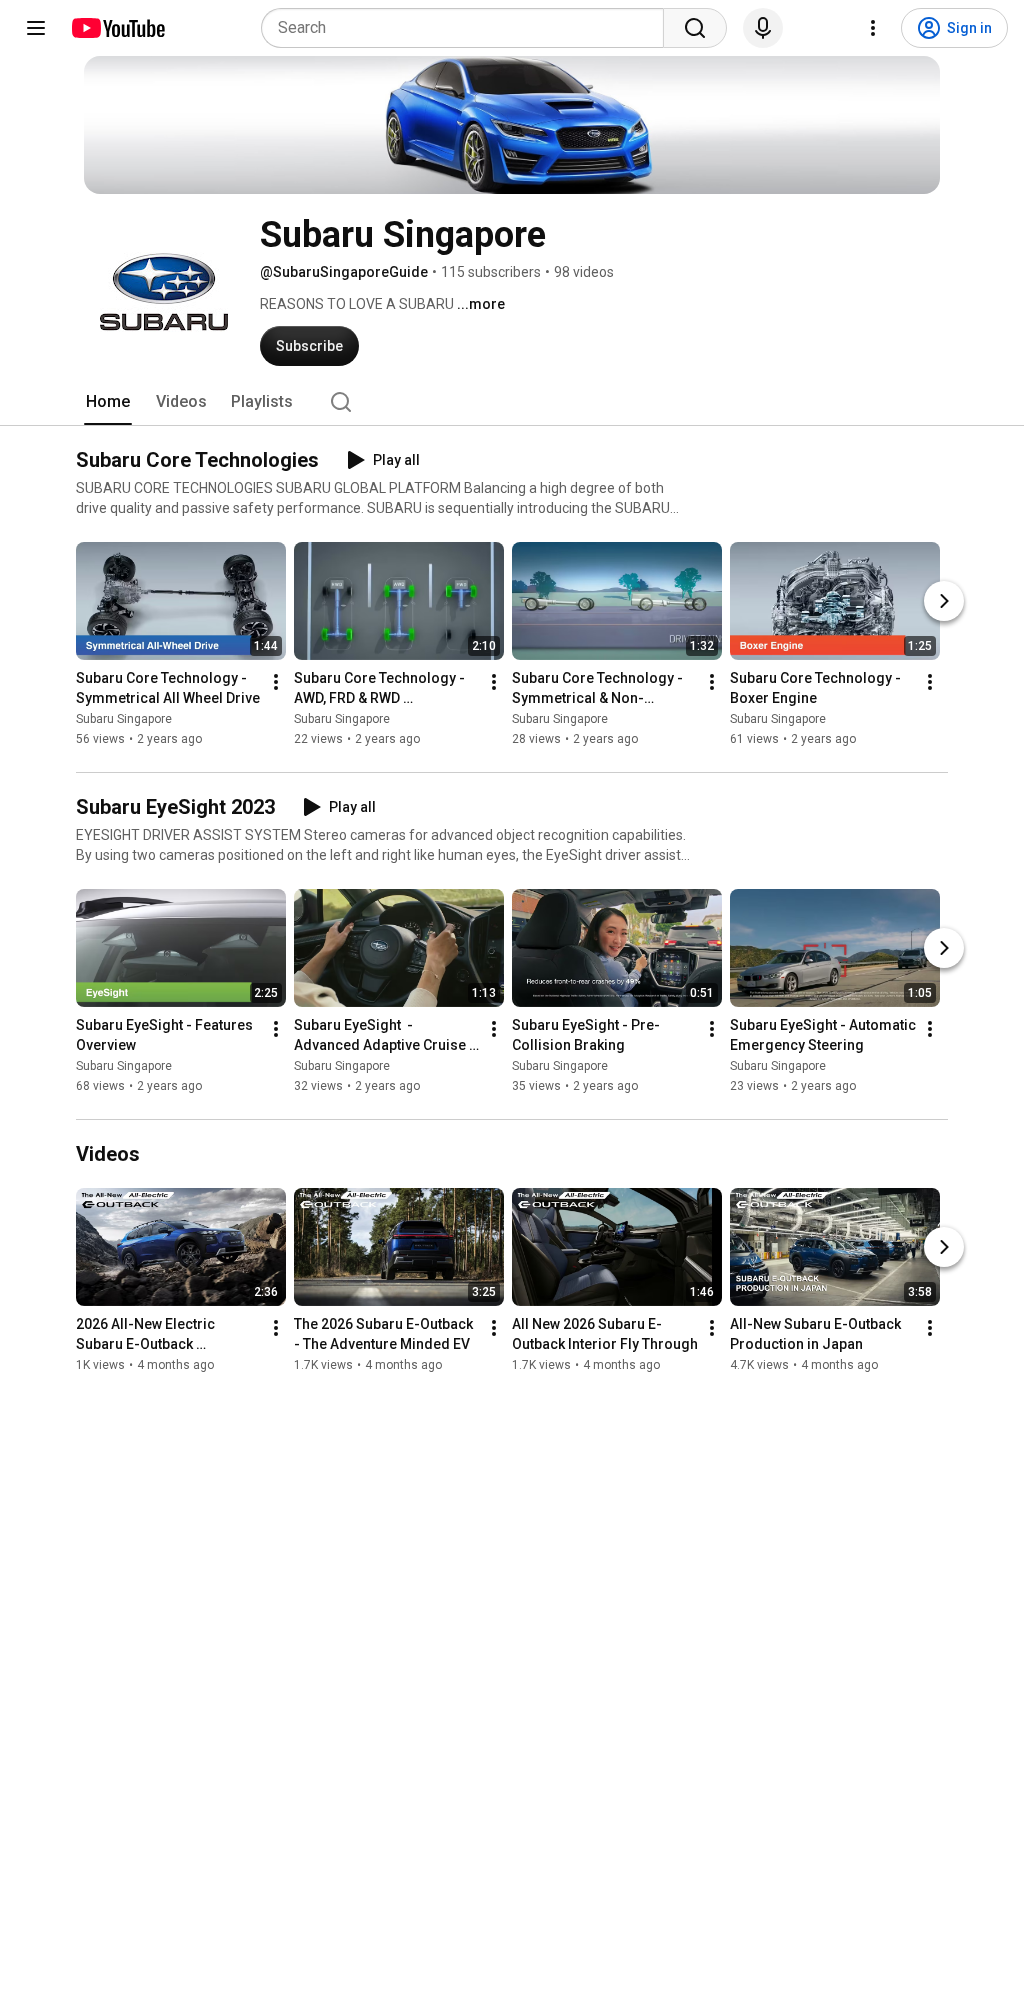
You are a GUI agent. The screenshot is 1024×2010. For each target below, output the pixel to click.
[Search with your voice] (763, 28)
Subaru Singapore (124, 719)
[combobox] (468, 28)
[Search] (695, 28)
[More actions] (276, 682)
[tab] (108, 402)
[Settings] (873, 28)
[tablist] (512, 402)
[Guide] (36, 28)
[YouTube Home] (117, 28)
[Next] (944, 601)
